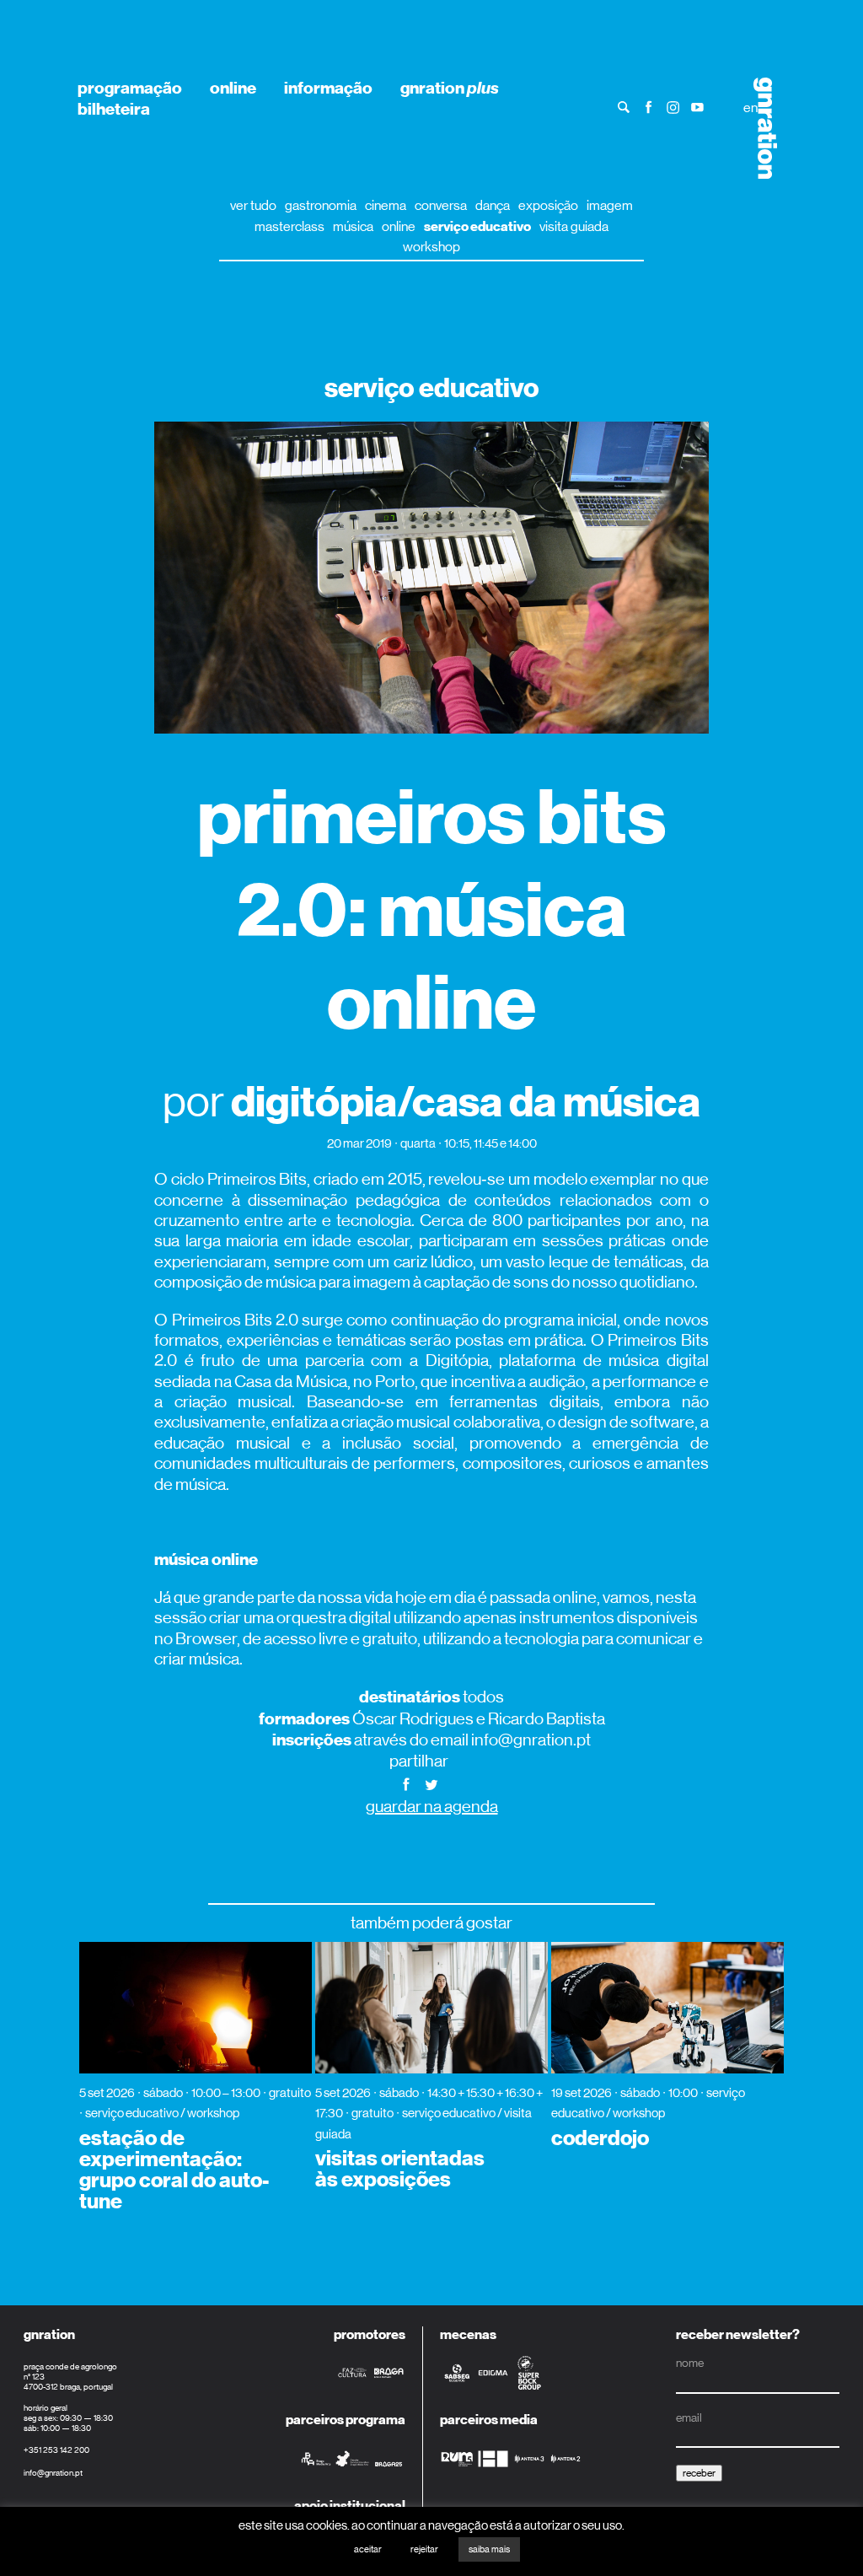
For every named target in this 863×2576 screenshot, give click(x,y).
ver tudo (253, 205)
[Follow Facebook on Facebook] (649, 107)
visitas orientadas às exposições (400, 2169)
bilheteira (114, 109)
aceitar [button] (368, 2549)
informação (328, 88)
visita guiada (574, 226)
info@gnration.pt (53, 2473)
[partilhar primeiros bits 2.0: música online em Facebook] (406, 1783)
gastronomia (321, 205)
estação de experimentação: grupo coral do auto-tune (174, 2170)
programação (130, 88)
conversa (441, 205)
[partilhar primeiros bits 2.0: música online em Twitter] (431, 1783)
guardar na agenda (432, 1807)
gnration (450, 88)
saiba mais (489, 2549)
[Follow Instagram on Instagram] (673, 107)
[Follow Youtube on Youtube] (697, 107)
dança (493, 205)
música (353, 226)
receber (699, 2473)
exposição (548, 205)
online (233, 88)
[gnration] (760, 128)
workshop (431, 247)
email (689, 2417)
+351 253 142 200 (56, 2450)
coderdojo (600, 2138)
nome (690, 2363)
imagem (610, 205)
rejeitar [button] (424, 2549)
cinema (386, 205)
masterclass (289, 226)
